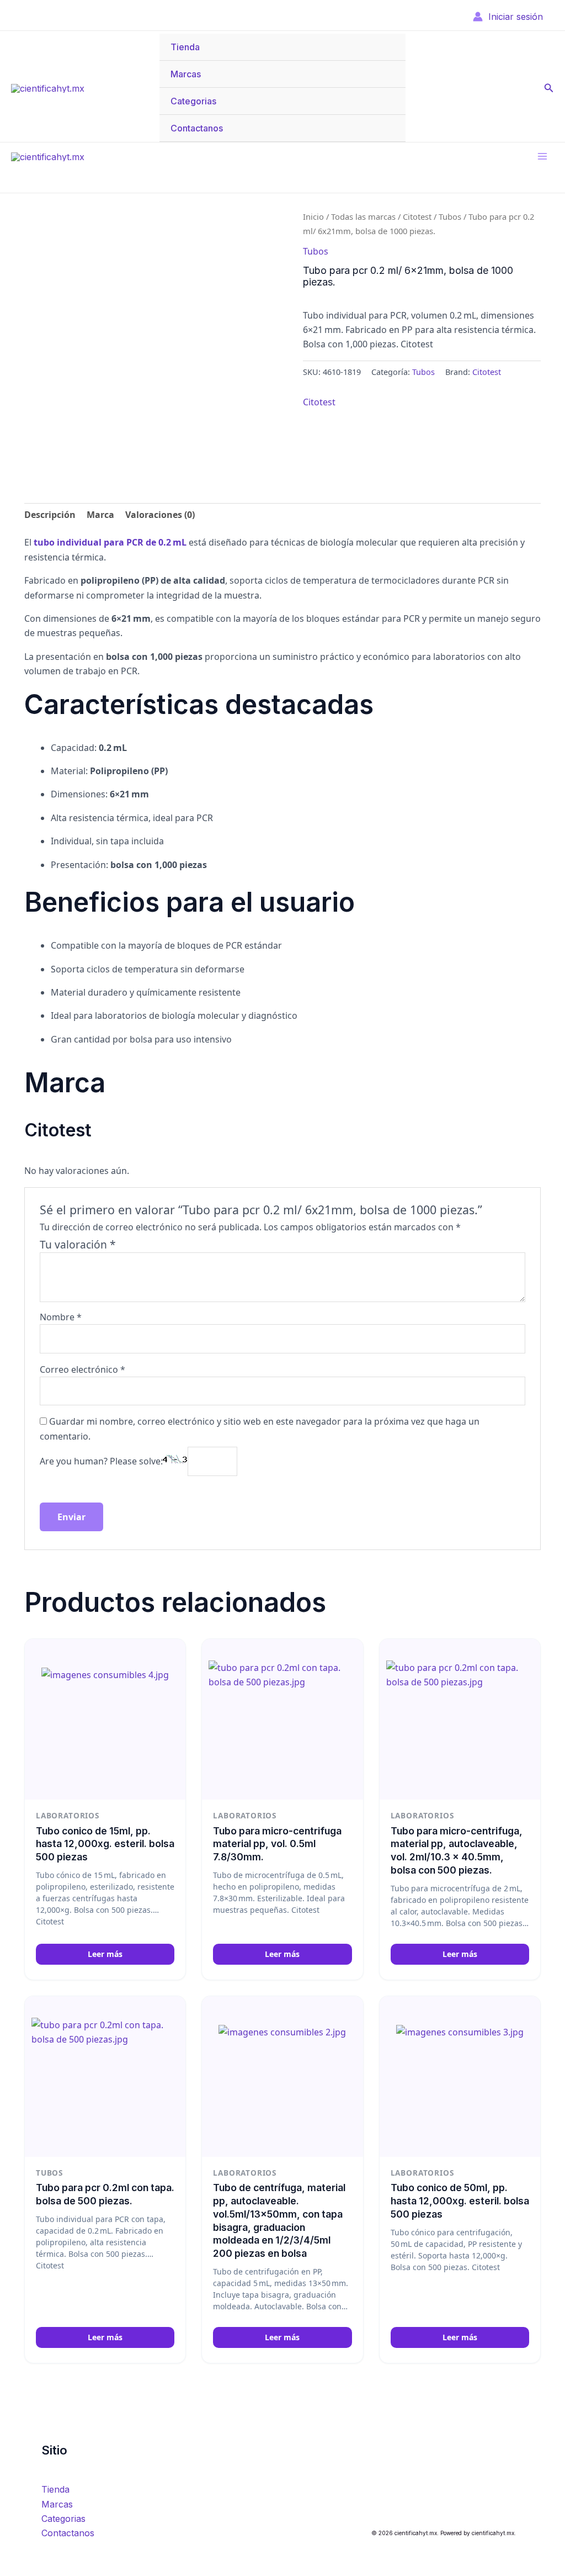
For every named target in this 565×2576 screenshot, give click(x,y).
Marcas (186, 74)
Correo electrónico (82, 1369)
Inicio (313, 216)
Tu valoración (78, 1244)
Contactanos (197, 128)
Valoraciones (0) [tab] (160, 515)
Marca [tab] (100, 515)
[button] (549, 88)
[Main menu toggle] (542, 156)
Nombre (61, 1317)
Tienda (185, 47)
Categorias (193, 101)
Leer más (105, 1954)
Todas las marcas (363, 216)
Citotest (417, 216)
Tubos (450, 216)
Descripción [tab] (50, 515)
